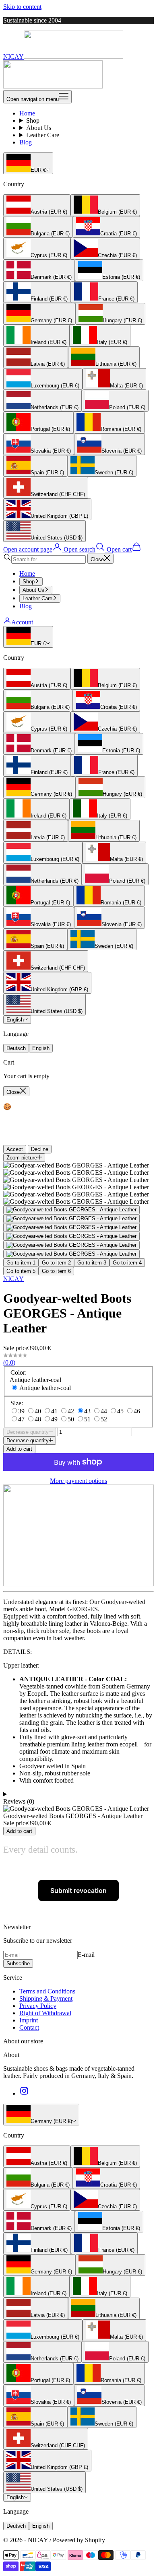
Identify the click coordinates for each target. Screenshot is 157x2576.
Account (22, 622)
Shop (33, 120)
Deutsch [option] (16, 1048)
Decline (40, 1149)
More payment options (78, 1481)
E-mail (86, 1955)
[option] (37, 205)
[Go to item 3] (71, 1227)
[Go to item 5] (71, 1245)
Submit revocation (78, 1890)
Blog (26, 142)
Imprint (29, 2020)
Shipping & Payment (46, 1998)
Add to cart (19, 1449)
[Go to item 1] (71, 1210)
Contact (29, 2027)
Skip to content (22, 7)
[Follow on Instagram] (24, 2093)
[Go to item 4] (71, 1236)
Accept (15, 1149)
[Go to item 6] (71, 1254)
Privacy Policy (38, 2006)
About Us (39, 128)
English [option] (41, 1048)
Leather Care (43, 135)
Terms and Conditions (47, 1991)
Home (27, 113)
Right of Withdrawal (45, 2013)
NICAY (13, 1279)
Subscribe (18, 1963)
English (15, 1020)
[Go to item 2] (71, 1219)
